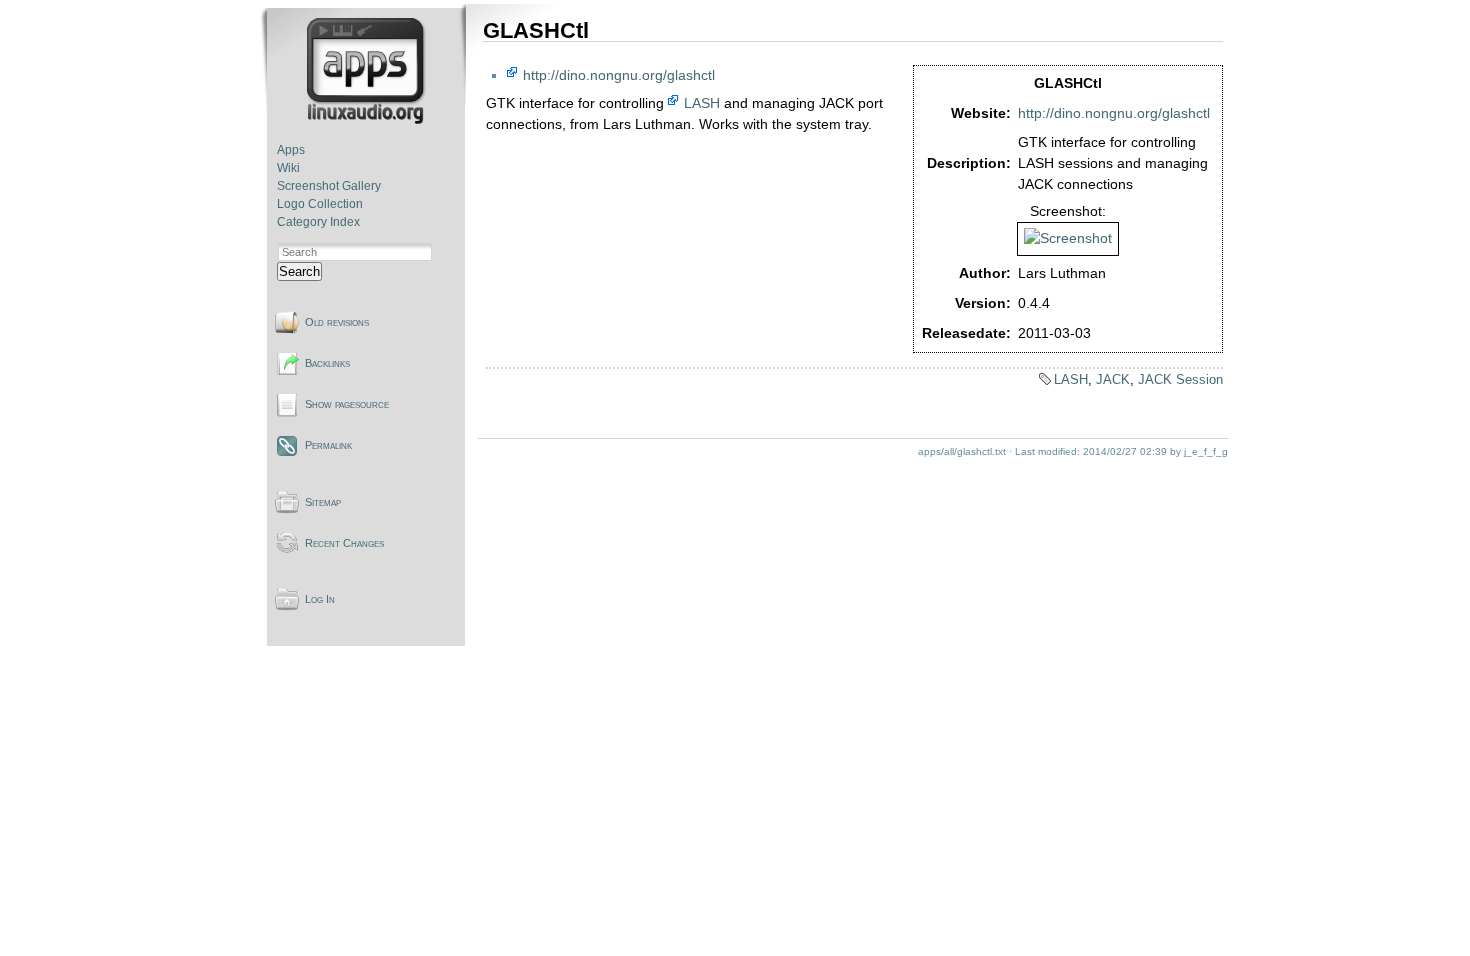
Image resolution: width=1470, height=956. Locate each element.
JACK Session (1180, 379)
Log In (320, 599)
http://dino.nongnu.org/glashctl (1114, 113)
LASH (702, 103)
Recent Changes (344, 543)
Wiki (288, 168)
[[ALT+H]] (367, 120)
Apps (291, 150)
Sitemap (323, 502)
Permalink (328, 445)
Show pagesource (347, 404)
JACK (1113, 379)
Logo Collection (320, 204)
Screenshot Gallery (329, 186)
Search (299, 271)
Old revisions (337, 322)
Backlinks (327, 363)
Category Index (318, 222)
